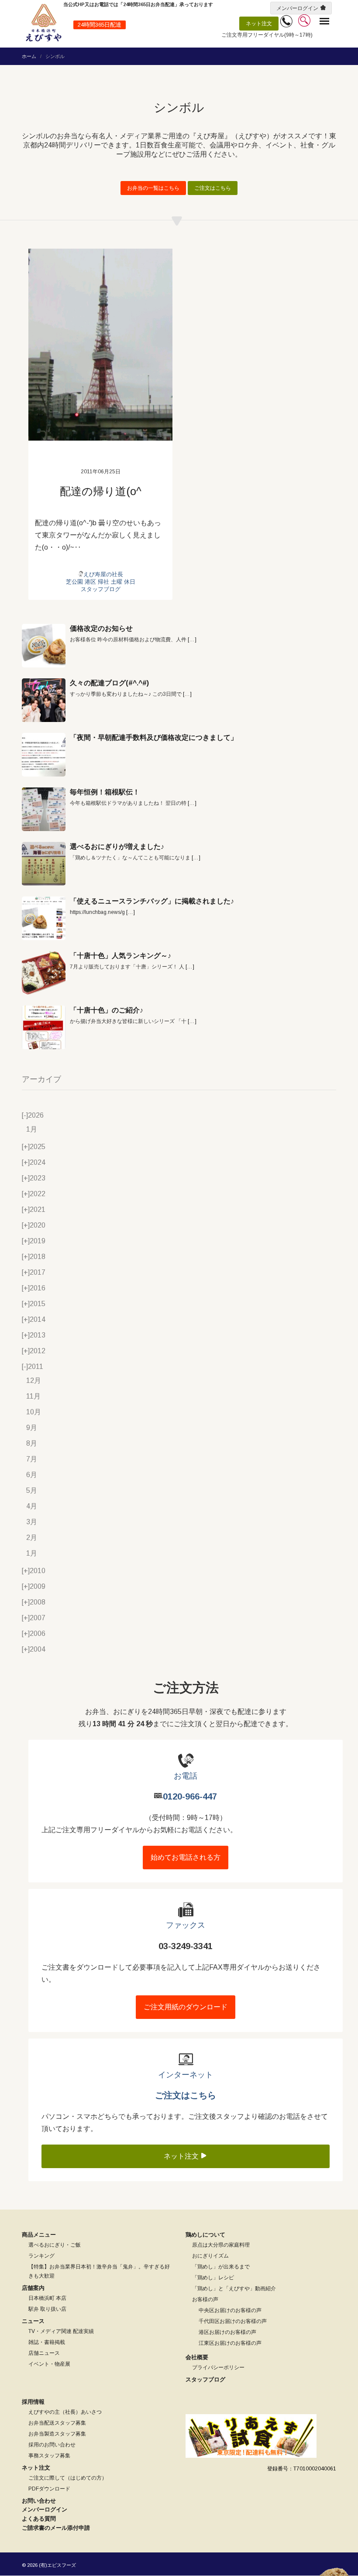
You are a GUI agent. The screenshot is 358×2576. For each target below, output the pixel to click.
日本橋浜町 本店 (47, 2298)
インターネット (186, 2075)
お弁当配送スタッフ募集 (57, 2423)
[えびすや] (44, 23)
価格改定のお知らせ (101, 628)
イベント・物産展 (49, 2364)
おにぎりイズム (210, 2256)
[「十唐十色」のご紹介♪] (44, 1027)
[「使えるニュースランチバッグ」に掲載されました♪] (44, 918)
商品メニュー (39, 2235)
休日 (130, 582)
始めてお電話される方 (186, 1857)
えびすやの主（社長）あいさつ (65, 2412)
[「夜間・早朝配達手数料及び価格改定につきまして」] (44, 755)
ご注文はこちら (213, 188)
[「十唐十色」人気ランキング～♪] (44, 973)
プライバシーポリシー (218, 2367)
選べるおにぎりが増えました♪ (117, 847)
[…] (192, 640)
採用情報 (33, 2402)
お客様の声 (205, 2299)
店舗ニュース (44, 2353)
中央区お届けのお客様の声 (230, 2310)
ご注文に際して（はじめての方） (68, 2478)
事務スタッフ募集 (49, 2456)
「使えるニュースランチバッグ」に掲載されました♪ (152, 901)
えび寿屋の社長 (103, 574)
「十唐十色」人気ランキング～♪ (120, 956)
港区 (90, 582)
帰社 (103, 582)
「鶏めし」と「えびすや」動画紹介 (234, 2289)
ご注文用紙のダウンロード (186, 2007)
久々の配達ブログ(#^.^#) (109, 683)
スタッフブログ (101, 589)
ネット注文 (259, 24)
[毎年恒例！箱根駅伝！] (44, 809)
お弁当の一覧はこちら (153, 188)
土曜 (117, 582)
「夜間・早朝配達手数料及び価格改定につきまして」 (154, 737)
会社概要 (197, 2357)
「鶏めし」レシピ (213, 2278)
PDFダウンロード (49, 2489)
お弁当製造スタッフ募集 (57, 2434)
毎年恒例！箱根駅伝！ (105, 792)
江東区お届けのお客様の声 (230, 2343)
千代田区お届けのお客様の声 (233, 2321)
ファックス (186, 1925)
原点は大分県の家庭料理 (221, 2245)
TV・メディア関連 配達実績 (61, 2331)
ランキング (41, 2256)
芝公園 (74, 582)
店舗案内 (33, 2288)
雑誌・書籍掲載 (47, 2342)
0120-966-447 (190, 1796)
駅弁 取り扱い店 (47, 2309)
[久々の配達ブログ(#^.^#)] (44, 700)
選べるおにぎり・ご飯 (55, 2245)
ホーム (29, 56)
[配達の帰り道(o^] (100, 345)
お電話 (186, 1776)
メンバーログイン (297, 8)
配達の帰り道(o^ (101, 491)
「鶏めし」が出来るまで (221, 2267)
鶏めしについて (205, 2235)
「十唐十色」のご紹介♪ (107, 1010)
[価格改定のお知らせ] (44, 646)
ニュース (33, 2321)
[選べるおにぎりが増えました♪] (44, 864)
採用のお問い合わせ (52, 2445)
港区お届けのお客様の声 (227, 2332)
